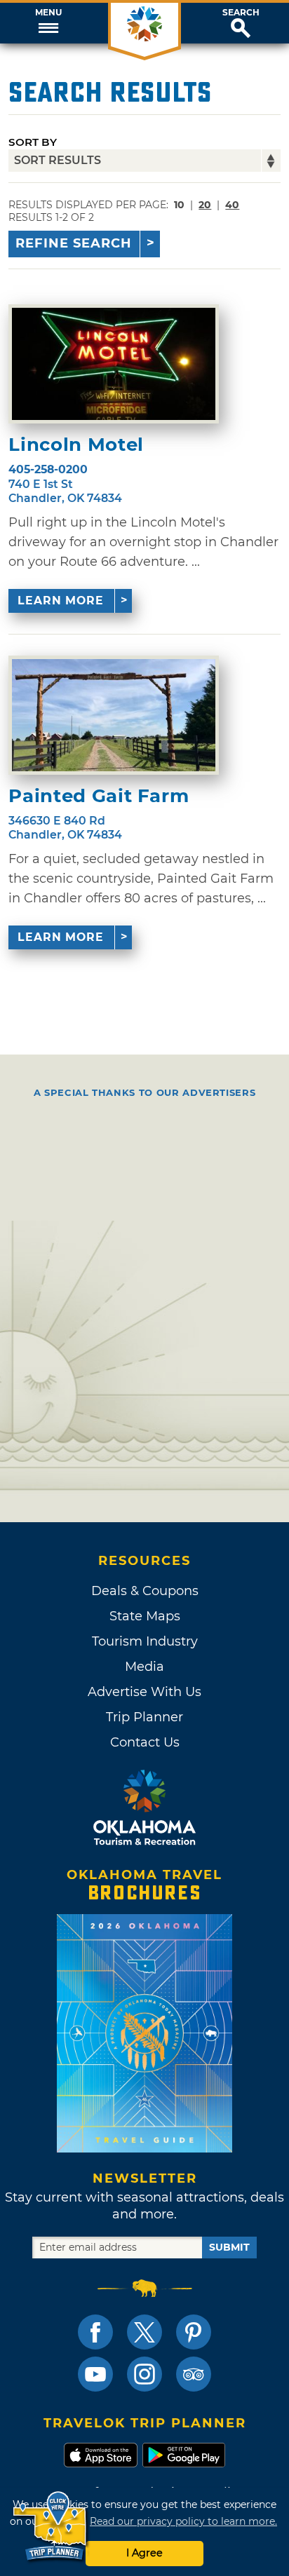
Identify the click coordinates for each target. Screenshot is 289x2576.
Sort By (33, 142)
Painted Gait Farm (99, 796)
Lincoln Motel (76, 445)
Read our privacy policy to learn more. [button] (183, 2521)
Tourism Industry (145, 1641)
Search (241, 13)
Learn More (61, 601)
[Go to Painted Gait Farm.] (114, 715)
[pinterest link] (194, 2332)
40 (232, 205)
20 (205, 205)
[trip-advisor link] (194, 2374)
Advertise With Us (144, 1692)
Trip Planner (144, 1717)
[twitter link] (144, 2332)
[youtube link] (95, 2374)
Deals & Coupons (145, 1591)
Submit (229, 2247)
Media (144, 1667)
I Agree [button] (144, 2553)
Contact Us (145, 1742)
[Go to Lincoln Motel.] (114, 364)
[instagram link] (144, 2374)
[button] (48, 23)
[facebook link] (95, 2332)
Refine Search (74, 243)
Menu (48, 13)
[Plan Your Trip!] (51, 2527)
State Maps (145, 1616)
